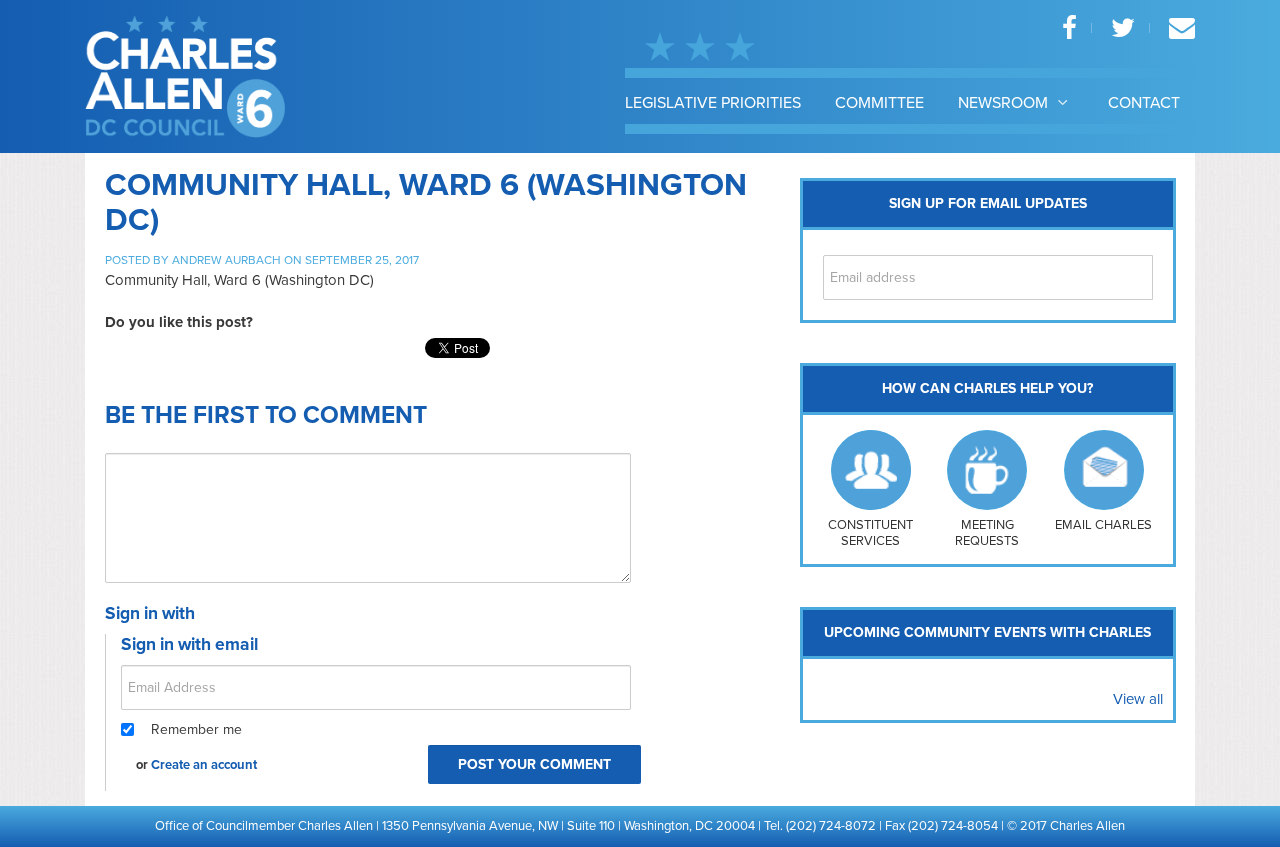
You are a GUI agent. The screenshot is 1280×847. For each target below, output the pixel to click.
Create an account (204, 765)
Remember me (196, 729)
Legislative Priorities (713, 103)
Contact (1144, 103)
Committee (879, 103)
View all (1138, 699)
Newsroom (1005, 103)
